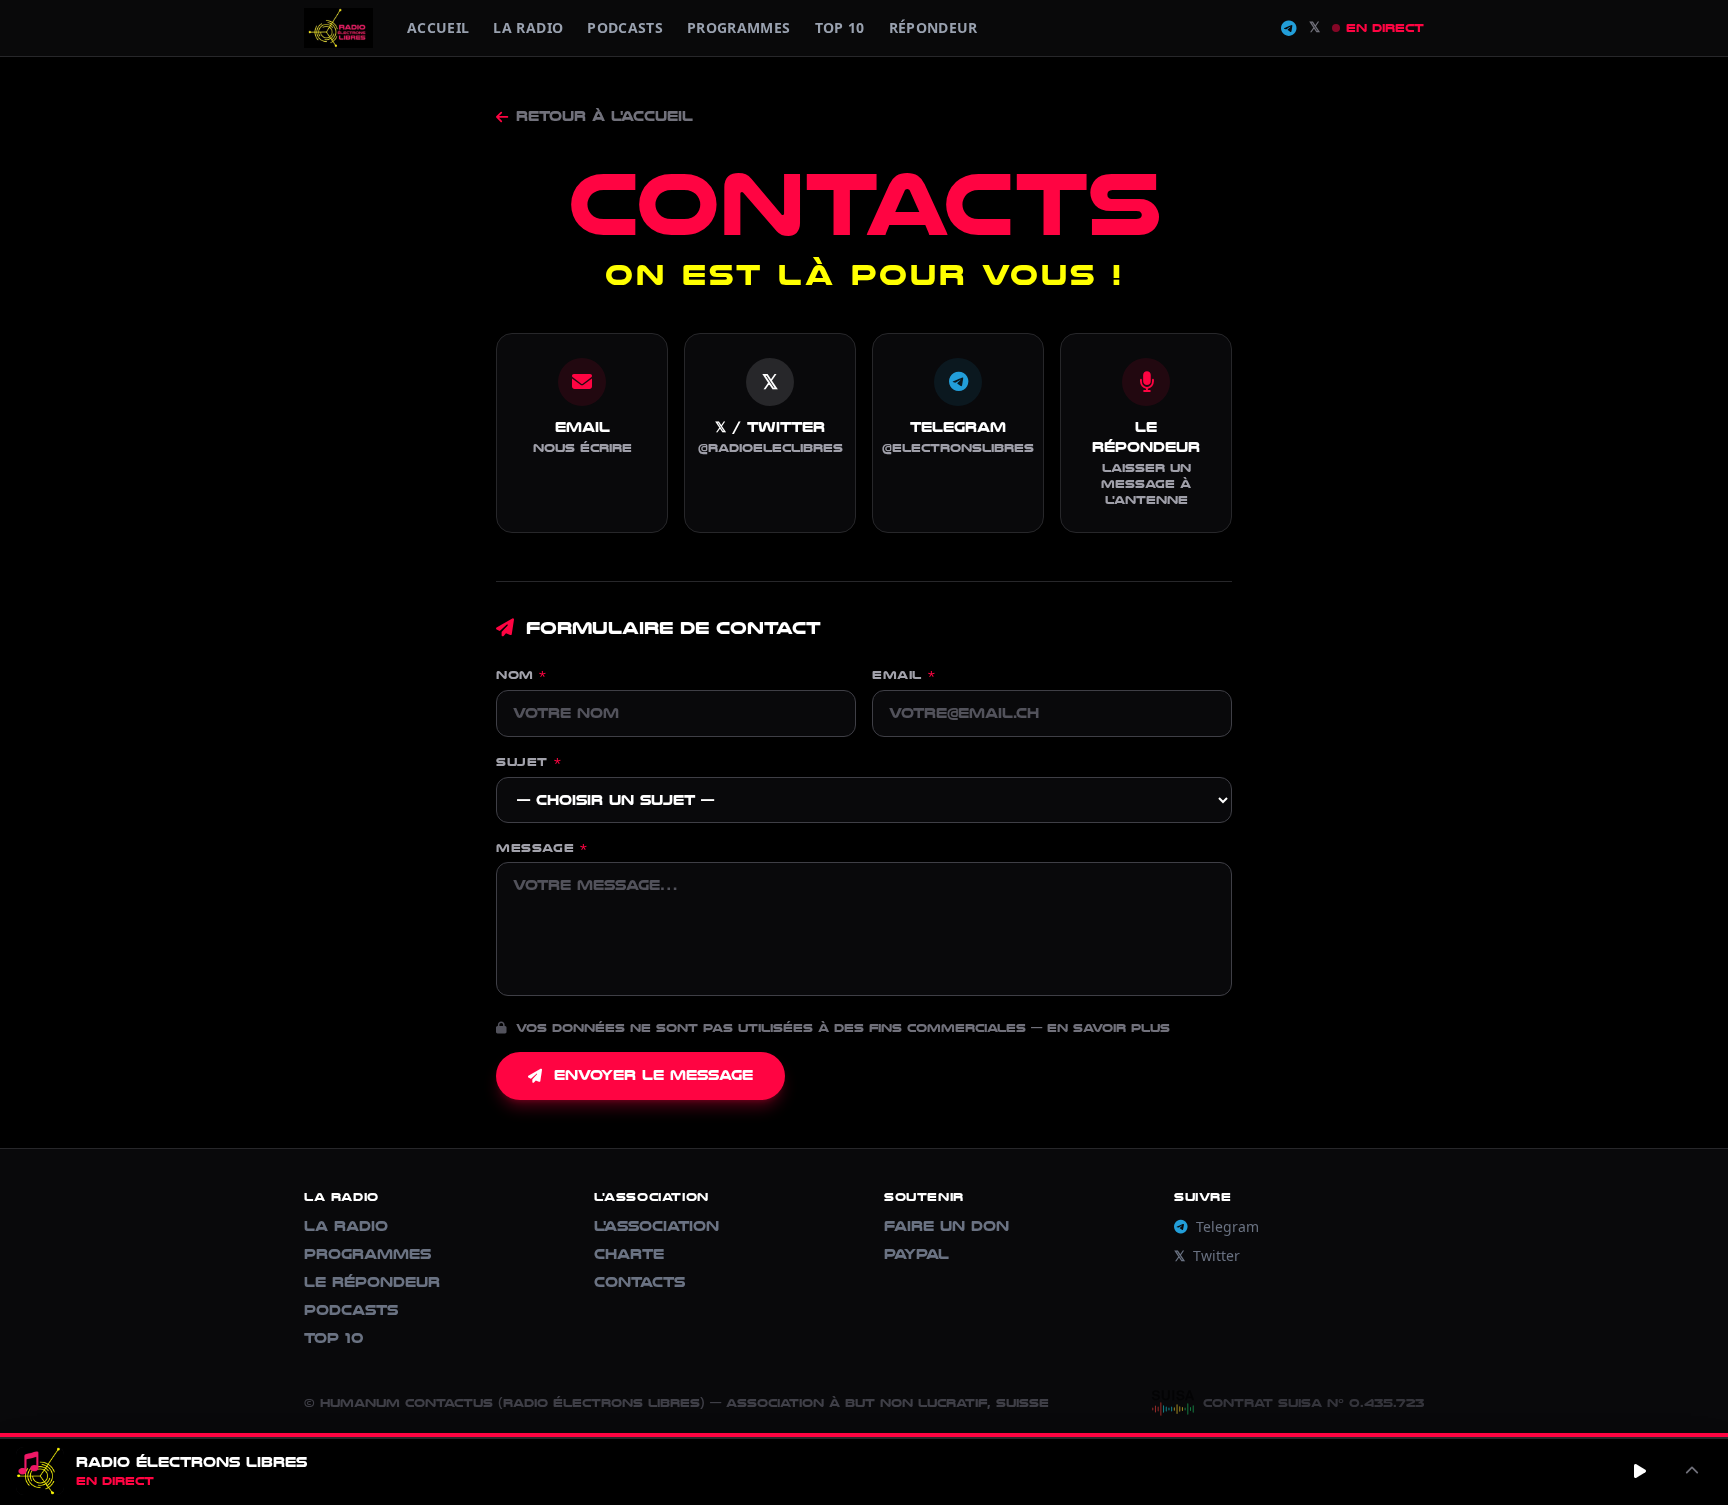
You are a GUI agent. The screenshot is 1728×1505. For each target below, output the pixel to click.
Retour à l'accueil (604, 116)
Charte (629, 1254)
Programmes (367, 1254)
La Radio (528, 27)
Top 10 (840, 27)
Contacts (639, 1282)
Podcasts (625, 27)
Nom (521, 675)
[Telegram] (1289, 28)
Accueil (438, 27)
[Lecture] (1640, 1471)
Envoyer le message (653, 1075)
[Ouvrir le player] (1692, 1471)
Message (541, 848)
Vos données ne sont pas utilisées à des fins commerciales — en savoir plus (840, 1028)
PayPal (916, 1254)
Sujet (528, 762)
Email (903, 675)
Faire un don (946, 1226)
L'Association (656, 1226)
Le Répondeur (372, 1282)
